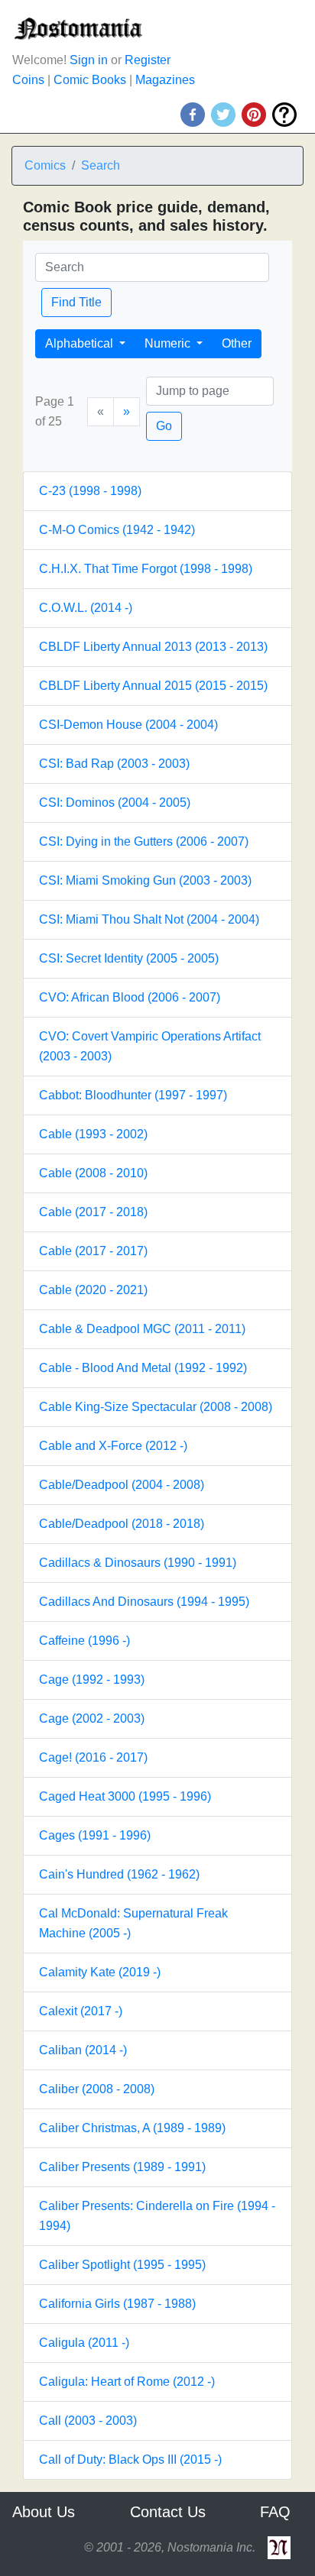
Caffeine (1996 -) (84, 1641)
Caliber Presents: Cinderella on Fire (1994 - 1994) (157, 2216)
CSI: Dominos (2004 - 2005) (115, 803)
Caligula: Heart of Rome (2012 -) (127, 2382)
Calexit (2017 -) (81, 2011)
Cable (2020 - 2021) (93, 1290)
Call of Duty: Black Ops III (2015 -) (130, 2459)
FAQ (275, 2512)
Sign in (89, 60)
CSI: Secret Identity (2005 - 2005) (129, 958)
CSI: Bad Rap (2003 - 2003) (114, 764)
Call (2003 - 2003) (88, 2421)
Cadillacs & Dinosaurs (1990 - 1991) (138, 1563)
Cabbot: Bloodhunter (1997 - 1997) (133, 1095)
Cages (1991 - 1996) (95, 1835)
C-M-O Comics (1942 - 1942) (117, 530)
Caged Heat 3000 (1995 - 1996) (125, 1796)
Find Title (76, 302)
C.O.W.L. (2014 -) (86, 608)
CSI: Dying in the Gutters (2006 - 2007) (144, 841)
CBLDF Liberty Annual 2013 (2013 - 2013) (153, 647)
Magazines (165, 80)
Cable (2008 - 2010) (93, 1173)
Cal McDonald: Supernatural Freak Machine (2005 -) (133, 1923)
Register (148, 60)
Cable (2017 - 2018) (93, 1212)
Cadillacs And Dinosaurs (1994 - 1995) (144, 1602)
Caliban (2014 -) (83, 2050)
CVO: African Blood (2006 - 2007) (130, 997)
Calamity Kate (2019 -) (100, 1972)
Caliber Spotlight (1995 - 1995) (122, 2265)
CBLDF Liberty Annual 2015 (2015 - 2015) (153, 686)
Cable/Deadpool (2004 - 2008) (122, 1485)
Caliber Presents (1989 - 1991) (122, 2167)
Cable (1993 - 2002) (93, 1134)
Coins (28, 80)
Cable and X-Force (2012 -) (113, 1446)
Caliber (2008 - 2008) (97, 2089)
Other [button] (237, 343)
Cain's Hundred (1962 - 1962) (119, 1874)
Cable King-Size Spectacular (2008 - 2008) (156, 1407)
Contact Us (168, 2512)
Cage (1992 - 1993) (92, 1680)
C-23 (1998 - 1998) (90, 491)
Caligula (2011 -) (84, 2343)
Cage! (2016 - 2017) (93, 1757)
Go (164, 426)
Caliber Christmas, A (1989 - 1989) (132, 2128)
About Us (44, 2512)
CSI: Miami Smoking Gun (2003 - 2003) (145, 880)
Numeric (169, 343)
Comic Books (90, 80)
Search (101, 165)
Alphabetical (81, 343)
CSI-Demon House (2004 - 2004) (128, 725)
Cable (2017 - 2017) (93, 1251)
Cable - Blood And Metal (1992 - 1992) (143, 1368)
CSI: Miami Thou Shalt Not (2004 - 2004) (149, 919)
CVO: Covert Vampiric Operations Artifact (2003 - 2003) (150, 1046)
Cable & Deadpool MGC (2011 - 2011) (142, 1329)
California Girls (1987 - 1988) (117, 2304)
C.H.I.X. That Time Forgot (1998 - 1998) (146, 569)
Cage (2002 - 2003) (92, 1718)
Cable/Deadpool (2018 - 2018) (122, 1524)
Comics (45, 165)
